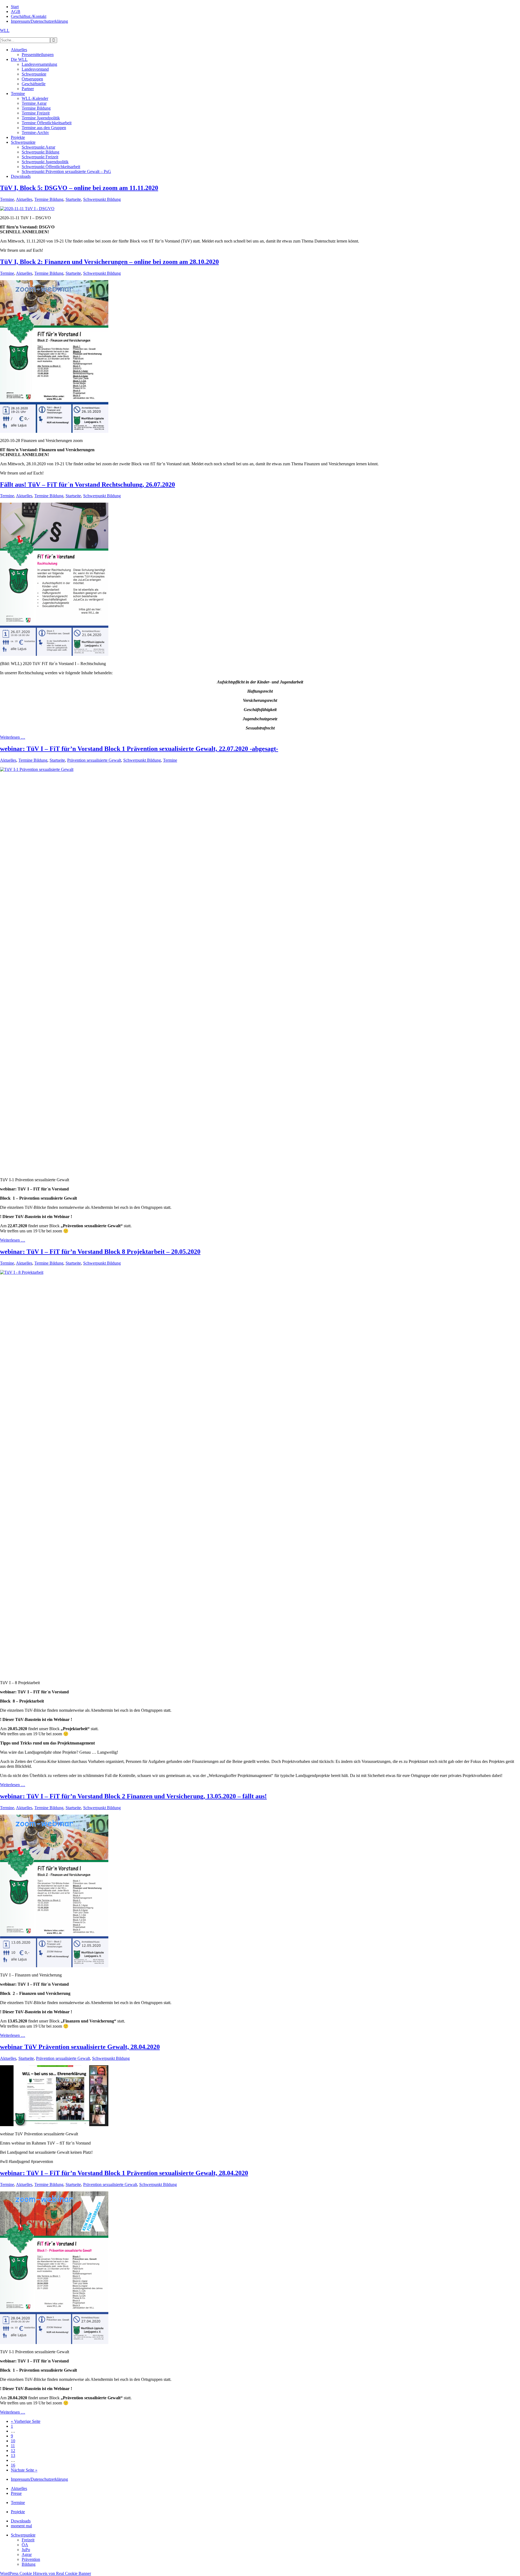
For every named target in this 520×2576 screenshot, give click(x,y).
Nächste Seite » (24, 2470)
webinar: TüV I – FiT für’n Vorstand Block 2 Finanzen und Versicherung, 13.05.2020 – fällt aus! (133, 1796)
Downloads (21, 2521)
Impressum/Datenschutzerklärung (39, 2479)
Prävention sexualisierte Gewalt (94, 760)
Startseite (73, 199)
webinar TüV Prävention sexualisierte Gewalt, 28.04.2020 (80, 2047)
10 (13, 2441)
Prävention (31, 2559)
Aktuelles (24, 199)
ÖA (25, 2545)
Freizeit (28, 2540)
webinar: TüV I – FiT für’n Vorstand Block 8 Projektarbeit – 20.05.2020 (100, 1252)
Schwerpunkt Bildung (102, 199)
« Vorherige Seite (26, 2421)
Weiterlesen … (13, 737)
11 (13, 2446)
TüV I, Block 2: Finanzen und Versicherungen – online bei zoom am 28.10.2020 (109, 262)
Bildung (29, 2564)
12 (13, 2451)
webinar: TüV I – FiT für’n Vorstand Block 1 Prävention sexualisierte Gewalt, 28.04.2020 (124, 2173)
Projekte (18, 2512)
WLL (5, 30)
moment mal (21, 2526)
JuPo (26, 2550)
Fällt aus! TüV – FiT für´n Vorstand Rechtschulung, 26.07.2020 (87, 485)
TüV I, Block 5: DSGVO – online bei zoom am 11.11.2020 (79, 188)
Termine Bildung (49, 199)
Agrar (27, 2554)
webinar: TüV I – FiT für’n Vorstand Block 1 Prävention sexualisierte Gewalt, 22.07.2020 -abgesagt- (139, 749)
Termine (7, 199)
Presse (16, 2493)
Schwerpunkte (23, 2535)
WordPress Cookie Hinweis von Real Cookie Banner (45, 2573)
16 (13, 2465)
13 (13, 2455)
